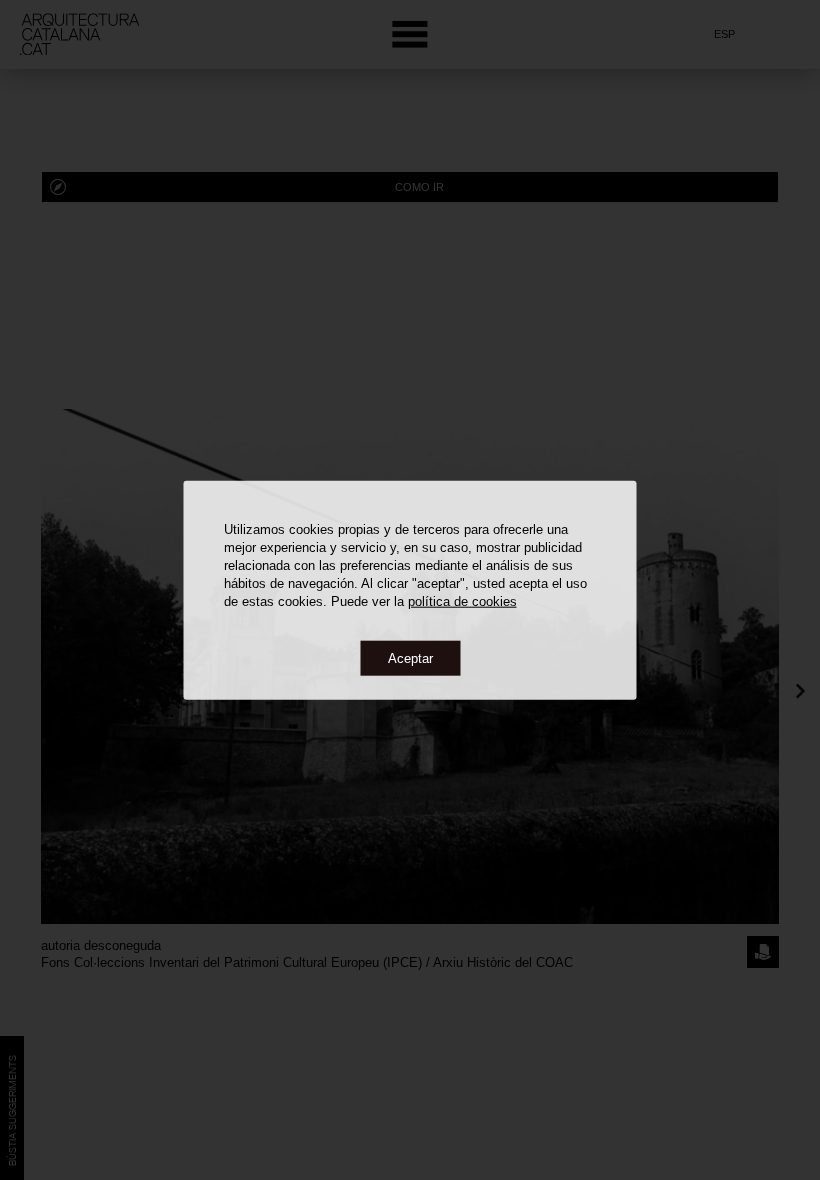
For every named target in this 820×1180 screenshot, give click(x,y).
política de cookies (462, 600)
